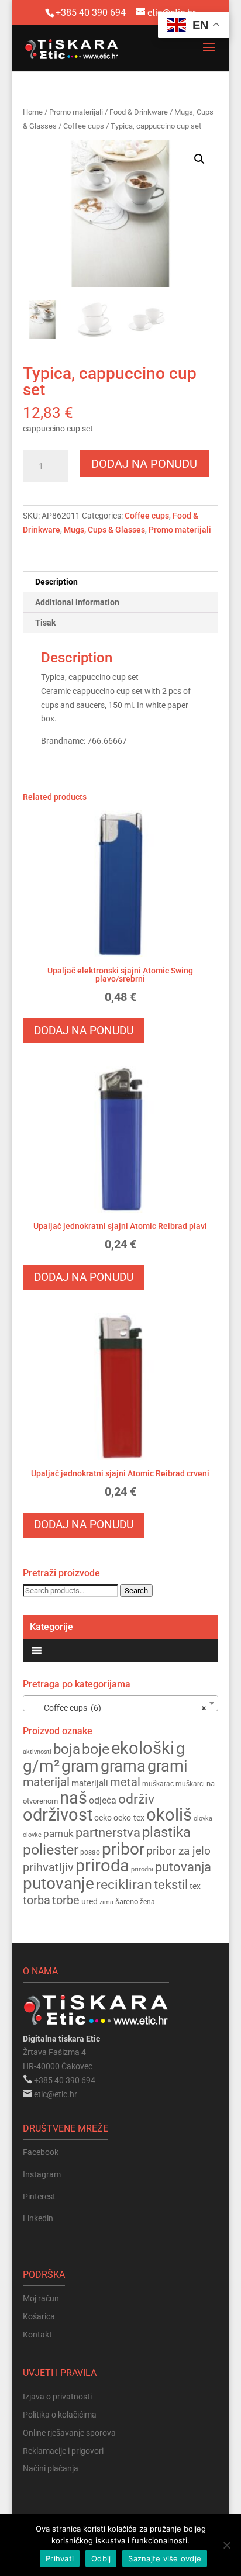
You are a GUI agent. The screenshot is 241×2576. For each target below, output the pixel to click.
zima (106, 1902)
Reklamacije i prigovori (63, 2451)
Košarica (39, 2316)
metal (125, 1782)
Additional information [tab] (77, 602)
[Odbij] (226, 2545)
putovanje (58, 1883)
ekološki (143, 1748)
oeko (103, 1818)
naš (73, 1798)
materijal (46, 1782)
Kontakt (37, 2335)
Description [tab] (56, 582)
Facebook (41, 2152)
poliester (51, 1850)
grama (123, 1766)
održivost (58, 1815)
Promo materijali (76, 112)
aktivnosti (37, 1752)
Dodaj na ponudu (144, 464)
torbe (66, 1900)
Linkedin (38, 2218)
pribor (123, 1849)
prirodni (142, 1869)
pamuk (58, 1833)
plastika (166, 1832)
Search (136, 1591)
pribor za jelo (178, 1851)
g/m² (41, 1766)
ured (89, 1901)
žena (147, 1902)
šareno (127, 1902)
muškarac (158, 1784)
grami (168, 1766)
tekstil (171, 1885)
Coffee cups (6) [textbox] (117, 1708)
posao (90, 1852)
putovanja (183, 1867)
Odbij (101, 2558)
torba (37, 1900)
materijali (90, 1783)
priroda (102, 1866)
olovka (203, 1818)
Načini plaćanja (51, 2468)
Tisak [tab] (45, 623)
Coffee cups (84, 126)
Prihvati (60, 2558)
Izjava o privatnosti (57, 2397)
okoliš (169, 1815)
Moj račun (41, 2298)
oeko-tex (129, 1818)
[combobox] (120, 1703)
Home (33, 112)
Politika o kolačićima (60, 2415)
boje (96, 1749)
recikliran (124, 1884)
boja (67, 1749)
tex (195, 1886)
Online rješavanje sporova (69, 2433)
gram (80, 1766)
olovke (32, 1835)
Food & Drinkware (139, 112)
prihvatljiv (48, 1867)
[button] (199, 159)
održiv (136, 1799)
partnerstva (108, 1833)
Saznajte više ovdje (165, 2558)
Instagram (42, 2174)
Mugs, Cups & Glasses (104, 530)
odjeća (103, 1801)
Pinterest (39, 2197)
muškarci (190, 1784)
